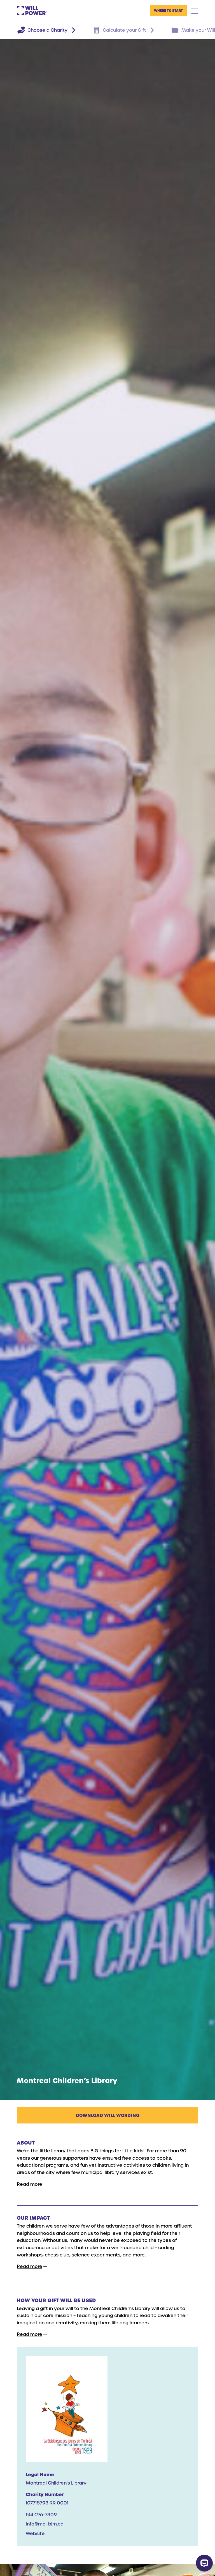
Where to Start (168, 10)
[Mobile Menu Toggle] (195, 11)
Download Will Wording (108, 2115)
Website (35, 2533)
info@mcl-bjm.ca (45, 2524)
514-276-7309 (41, 2514)
